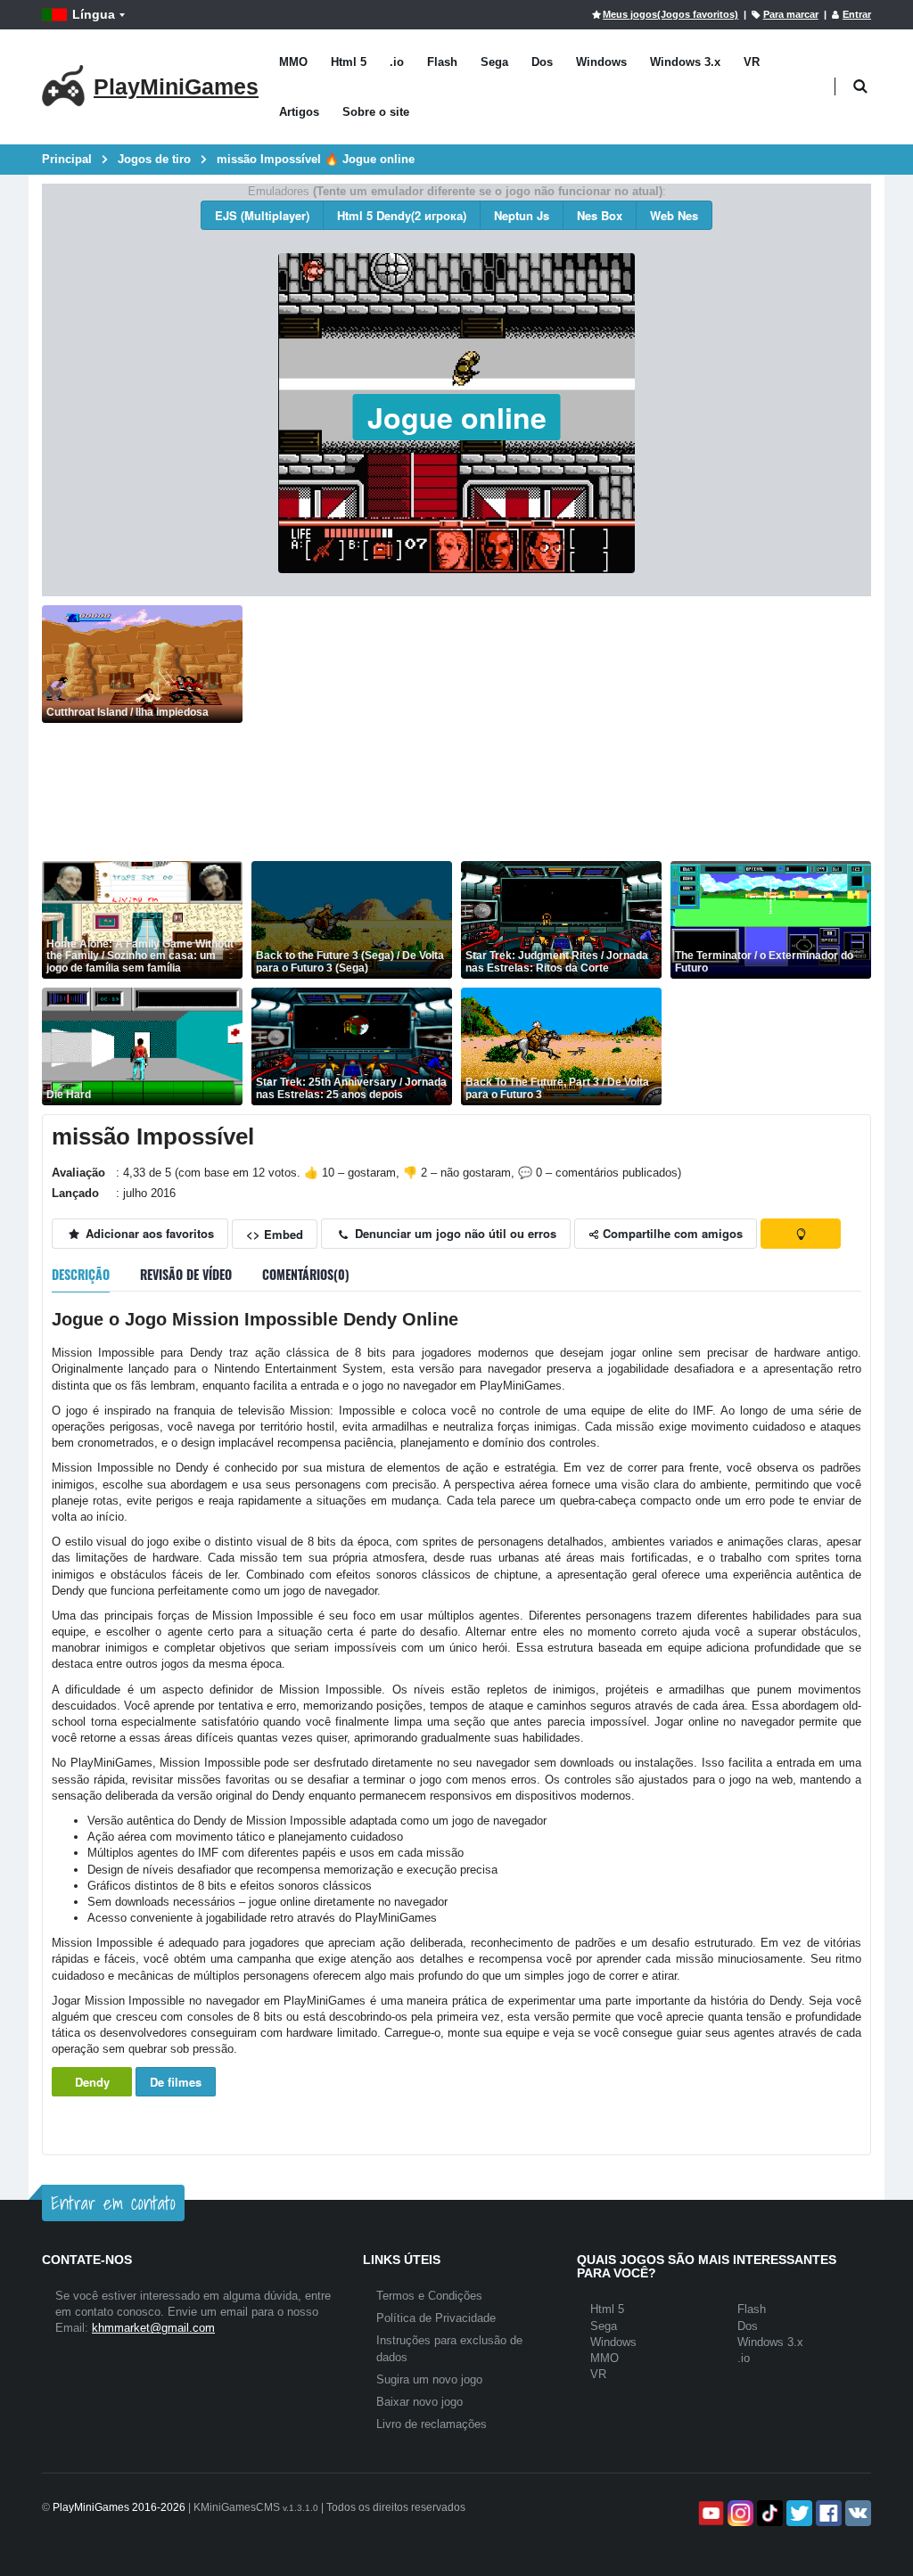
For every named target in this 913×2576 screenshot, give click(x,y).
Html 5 (349, 62)
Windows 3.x (685, 62)
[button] (860, 87)
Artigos (299, 112)
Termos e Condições (429, 2296)
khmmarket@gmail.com (153, 2328)
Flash (442, 62)
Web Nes (674, 215)
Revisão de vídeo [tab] (186, 1274)
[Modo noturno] (801, 1234)
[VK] (856, 2513)
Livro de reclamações (432, 2424)
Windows (601, 62)
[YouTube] (709, 2513)
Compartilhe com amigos (671, 1233)
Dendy (92, 2082)
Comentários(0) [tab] (306, 1274)
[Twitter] (798, 2513)
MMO (293, 62)
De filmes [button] (176, 2082)
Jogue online (457, 417)
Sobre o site (376, 112)
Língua (94, 14)
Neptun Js (522, 215)
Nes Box (600, 215)
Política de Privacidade (436, 2318)
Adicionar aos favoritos (148, 1233)
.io (397, 62)
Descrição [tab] (81, 1274)
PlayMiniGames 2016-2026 (119, 2507)
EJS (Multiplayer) (262, 215)
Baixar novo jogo (419, 2402)
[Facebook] (827, 2513)
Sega (494, 62)
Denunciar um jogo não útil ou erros (454, 1233)
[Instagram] (739, 2513)
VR (752, 62)
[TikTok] (768, 2513)
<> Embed (275, 1234)
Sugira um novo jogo (429, 2379)
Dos (542, 62)
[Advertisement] (561, 730)
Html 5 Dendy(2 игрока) (402, 215)
